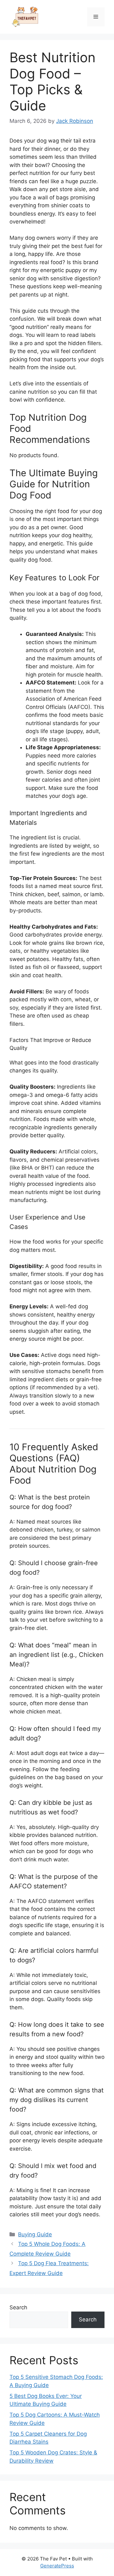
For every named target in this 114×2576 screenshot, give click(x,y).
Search (18, 2307)
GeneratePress (57, 2566)
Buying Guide (35, 2234)
